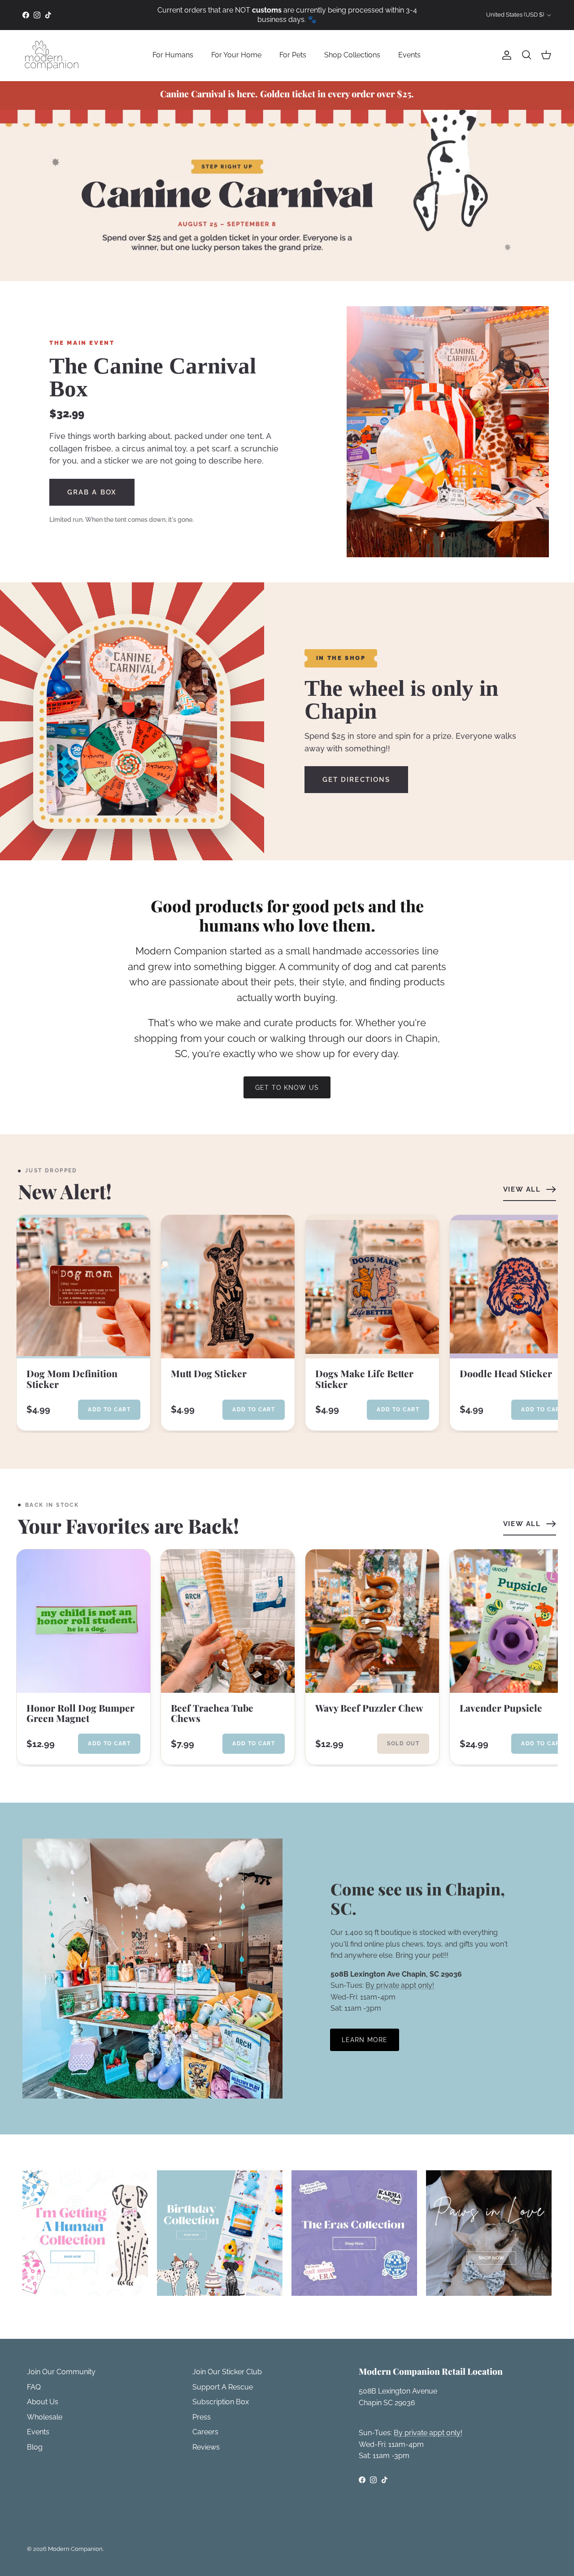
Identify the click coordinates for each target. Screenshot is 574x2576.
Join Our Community (61, 2372)
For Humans (173, 55)
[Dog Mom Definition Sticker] (83, 1287)
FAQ (34, 2387)
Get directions (356, 780)
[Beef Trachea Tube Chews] (228, 1621)
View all (522, 1189)
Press (202, 2417)
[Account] (505, 55)
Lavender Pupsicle (501, 1708)
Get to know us (287, 1088)
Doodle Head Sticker (506, 1374)
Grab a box (92, 492)
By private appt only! (400, 1985)
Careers (205, 2432)
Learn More (365, 2040)
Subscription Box (221, 2402)
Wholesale (45, 2417)
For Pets (293, 55)
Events (409, 55)
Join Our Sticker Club (227, 2372)
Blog (35, 2447)
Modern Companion (75, 2549)
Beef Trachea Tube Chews (212, 1713)
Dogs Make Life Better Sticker (364, 1379)
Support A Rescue (223, 2387)
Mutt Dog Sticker (209, 1374)
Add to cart (109, 1409)
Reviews (206, 2447)
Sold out (403, 1743)
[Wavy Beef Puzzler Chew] (372, 1621)
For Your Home (236, 55)
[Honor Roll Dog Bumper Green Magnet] (83, 1621)
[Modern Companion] (52, 55)
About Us (43, 2402)
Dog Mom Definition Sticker (72, 1379)
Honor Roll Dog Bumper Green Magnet (80, 1713)
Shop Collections (352, 55)
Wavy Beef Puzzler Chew (369, 1708)
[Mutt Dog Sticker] (228, 1287)
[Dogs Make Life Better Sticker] (372, 1287)
